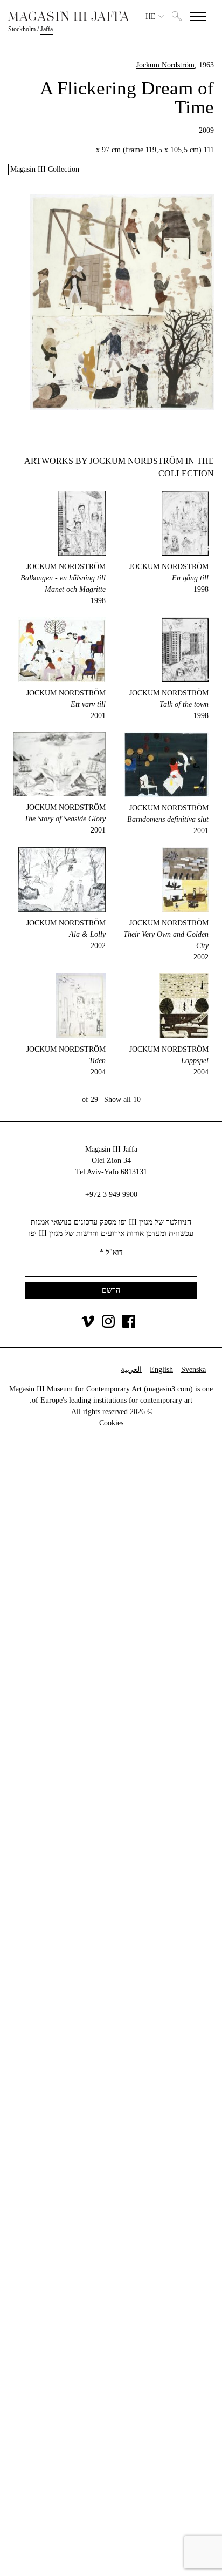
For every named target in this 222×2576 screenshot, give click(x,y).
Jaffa (47, 29)
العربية (131, 1370)
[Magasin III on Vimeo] (88, 1325)
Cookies (111, 1423)
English (161, 1370)
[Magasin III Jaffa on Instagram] (108, 1325)
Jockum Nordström (165, 65)
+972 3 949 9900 (111, 1195)
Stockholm (22, 29)
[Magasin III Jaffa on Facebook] (129, 1325)
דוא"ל (111, 1252)
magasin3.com (168, 1389)
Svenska (193, 1370)
